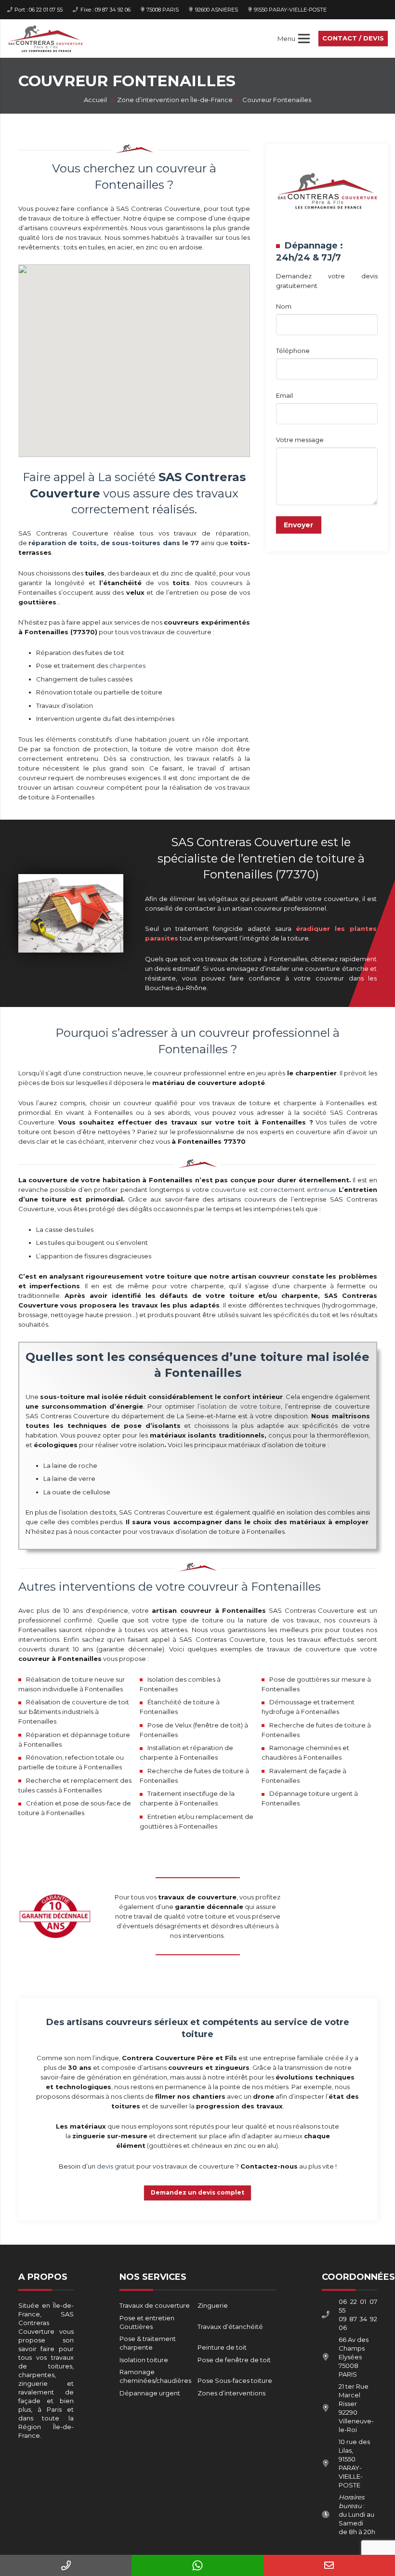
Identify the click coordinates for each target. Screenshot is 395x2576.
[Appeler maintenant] (66, 2565)
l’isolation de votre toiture (239, 1406)
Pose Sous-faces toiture (235, 2380)
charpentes (127, 666)
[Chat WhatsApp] (197, 2565)
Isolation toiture (144, 2360)
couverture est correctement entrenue (274, 1190)
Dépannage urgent (150, 2393)
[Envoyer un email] (329, 2565)
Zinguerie (213, 2305)
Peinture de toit (222, 2347)
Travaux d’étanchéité (230, 2327)
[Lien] (46, 39)
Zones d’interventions (231, 2393)
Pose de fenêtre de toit (234, 2360)
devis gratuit (116, 2166)
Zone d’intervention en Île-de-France (175, 100)
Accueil (95, 100)
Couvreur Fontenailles (277, 100)
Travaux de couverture (155, 2305)
